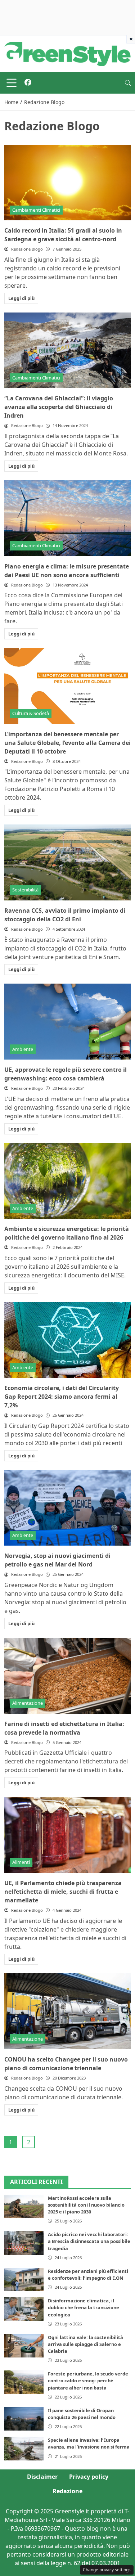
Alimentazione (28, 1703)
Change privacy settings (107, 2570)
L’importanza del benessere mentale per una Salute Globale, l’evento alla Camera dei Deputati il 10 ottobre (67, 743)
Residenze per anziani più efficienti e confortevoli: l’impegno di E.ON (88, 2274)
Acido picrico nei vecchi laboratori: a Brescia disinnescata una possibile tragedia (89, 2241)
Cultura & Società (31, 713)
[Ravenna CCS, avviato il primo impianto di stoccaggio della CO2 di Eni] (67, 862)
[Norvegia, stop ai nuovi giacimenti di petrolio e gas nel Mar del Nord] (67, 1508)
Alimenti (21, 1862)
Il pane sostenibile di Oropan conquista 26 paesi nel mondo (82, 2414)
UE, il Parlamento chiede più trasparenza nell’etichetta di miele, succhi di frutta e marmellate (63, 1892)
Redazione (67, 2491)
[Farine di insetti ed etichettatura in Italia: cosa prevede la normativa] (67, 1676)
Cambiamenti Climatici (36, 210)
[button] (128, 83)
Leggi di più (21, 298)
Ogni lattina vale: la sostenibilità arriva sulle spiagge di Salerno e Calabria (85, 2344)
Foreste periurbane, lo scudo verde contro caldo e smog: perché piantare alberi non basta (88, 2381)
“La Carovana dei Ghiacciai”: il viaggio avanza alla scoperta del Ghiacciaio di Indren (59, 407)
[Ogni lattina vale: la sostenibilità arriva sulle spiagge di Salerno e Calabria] (24, 2346)
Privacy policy (89, 2477)
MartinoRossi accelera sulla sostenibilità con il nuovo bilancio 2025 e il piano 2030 (86, 2205)
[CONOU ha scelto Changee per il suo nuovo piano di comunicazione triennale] (67, 2011)
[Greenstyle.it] (67, 53)
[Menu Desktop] (12, 83)
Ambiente (23, 1049)
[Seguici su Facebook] (28, 83)
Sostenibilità (25, 890)
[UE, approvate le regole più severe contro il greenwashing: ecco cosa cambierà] (67, 1022)
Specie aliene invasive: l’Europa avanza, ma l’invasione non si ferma (89, 2443)
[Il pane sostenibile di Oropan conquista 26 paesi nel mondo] (24, 2419)
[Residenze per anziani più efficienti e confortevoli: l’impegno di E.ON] (24, 2280)
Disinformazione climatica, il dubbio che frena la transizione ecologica (84, 2307)
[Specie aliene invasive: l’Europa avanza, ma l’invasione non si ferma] (24, 2448)
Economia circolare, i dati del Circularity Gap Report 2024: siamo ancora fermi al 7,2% (62, 1397)
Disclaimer (42, 2477)
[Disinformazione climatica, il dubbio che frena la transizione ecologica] (24, 2309)
